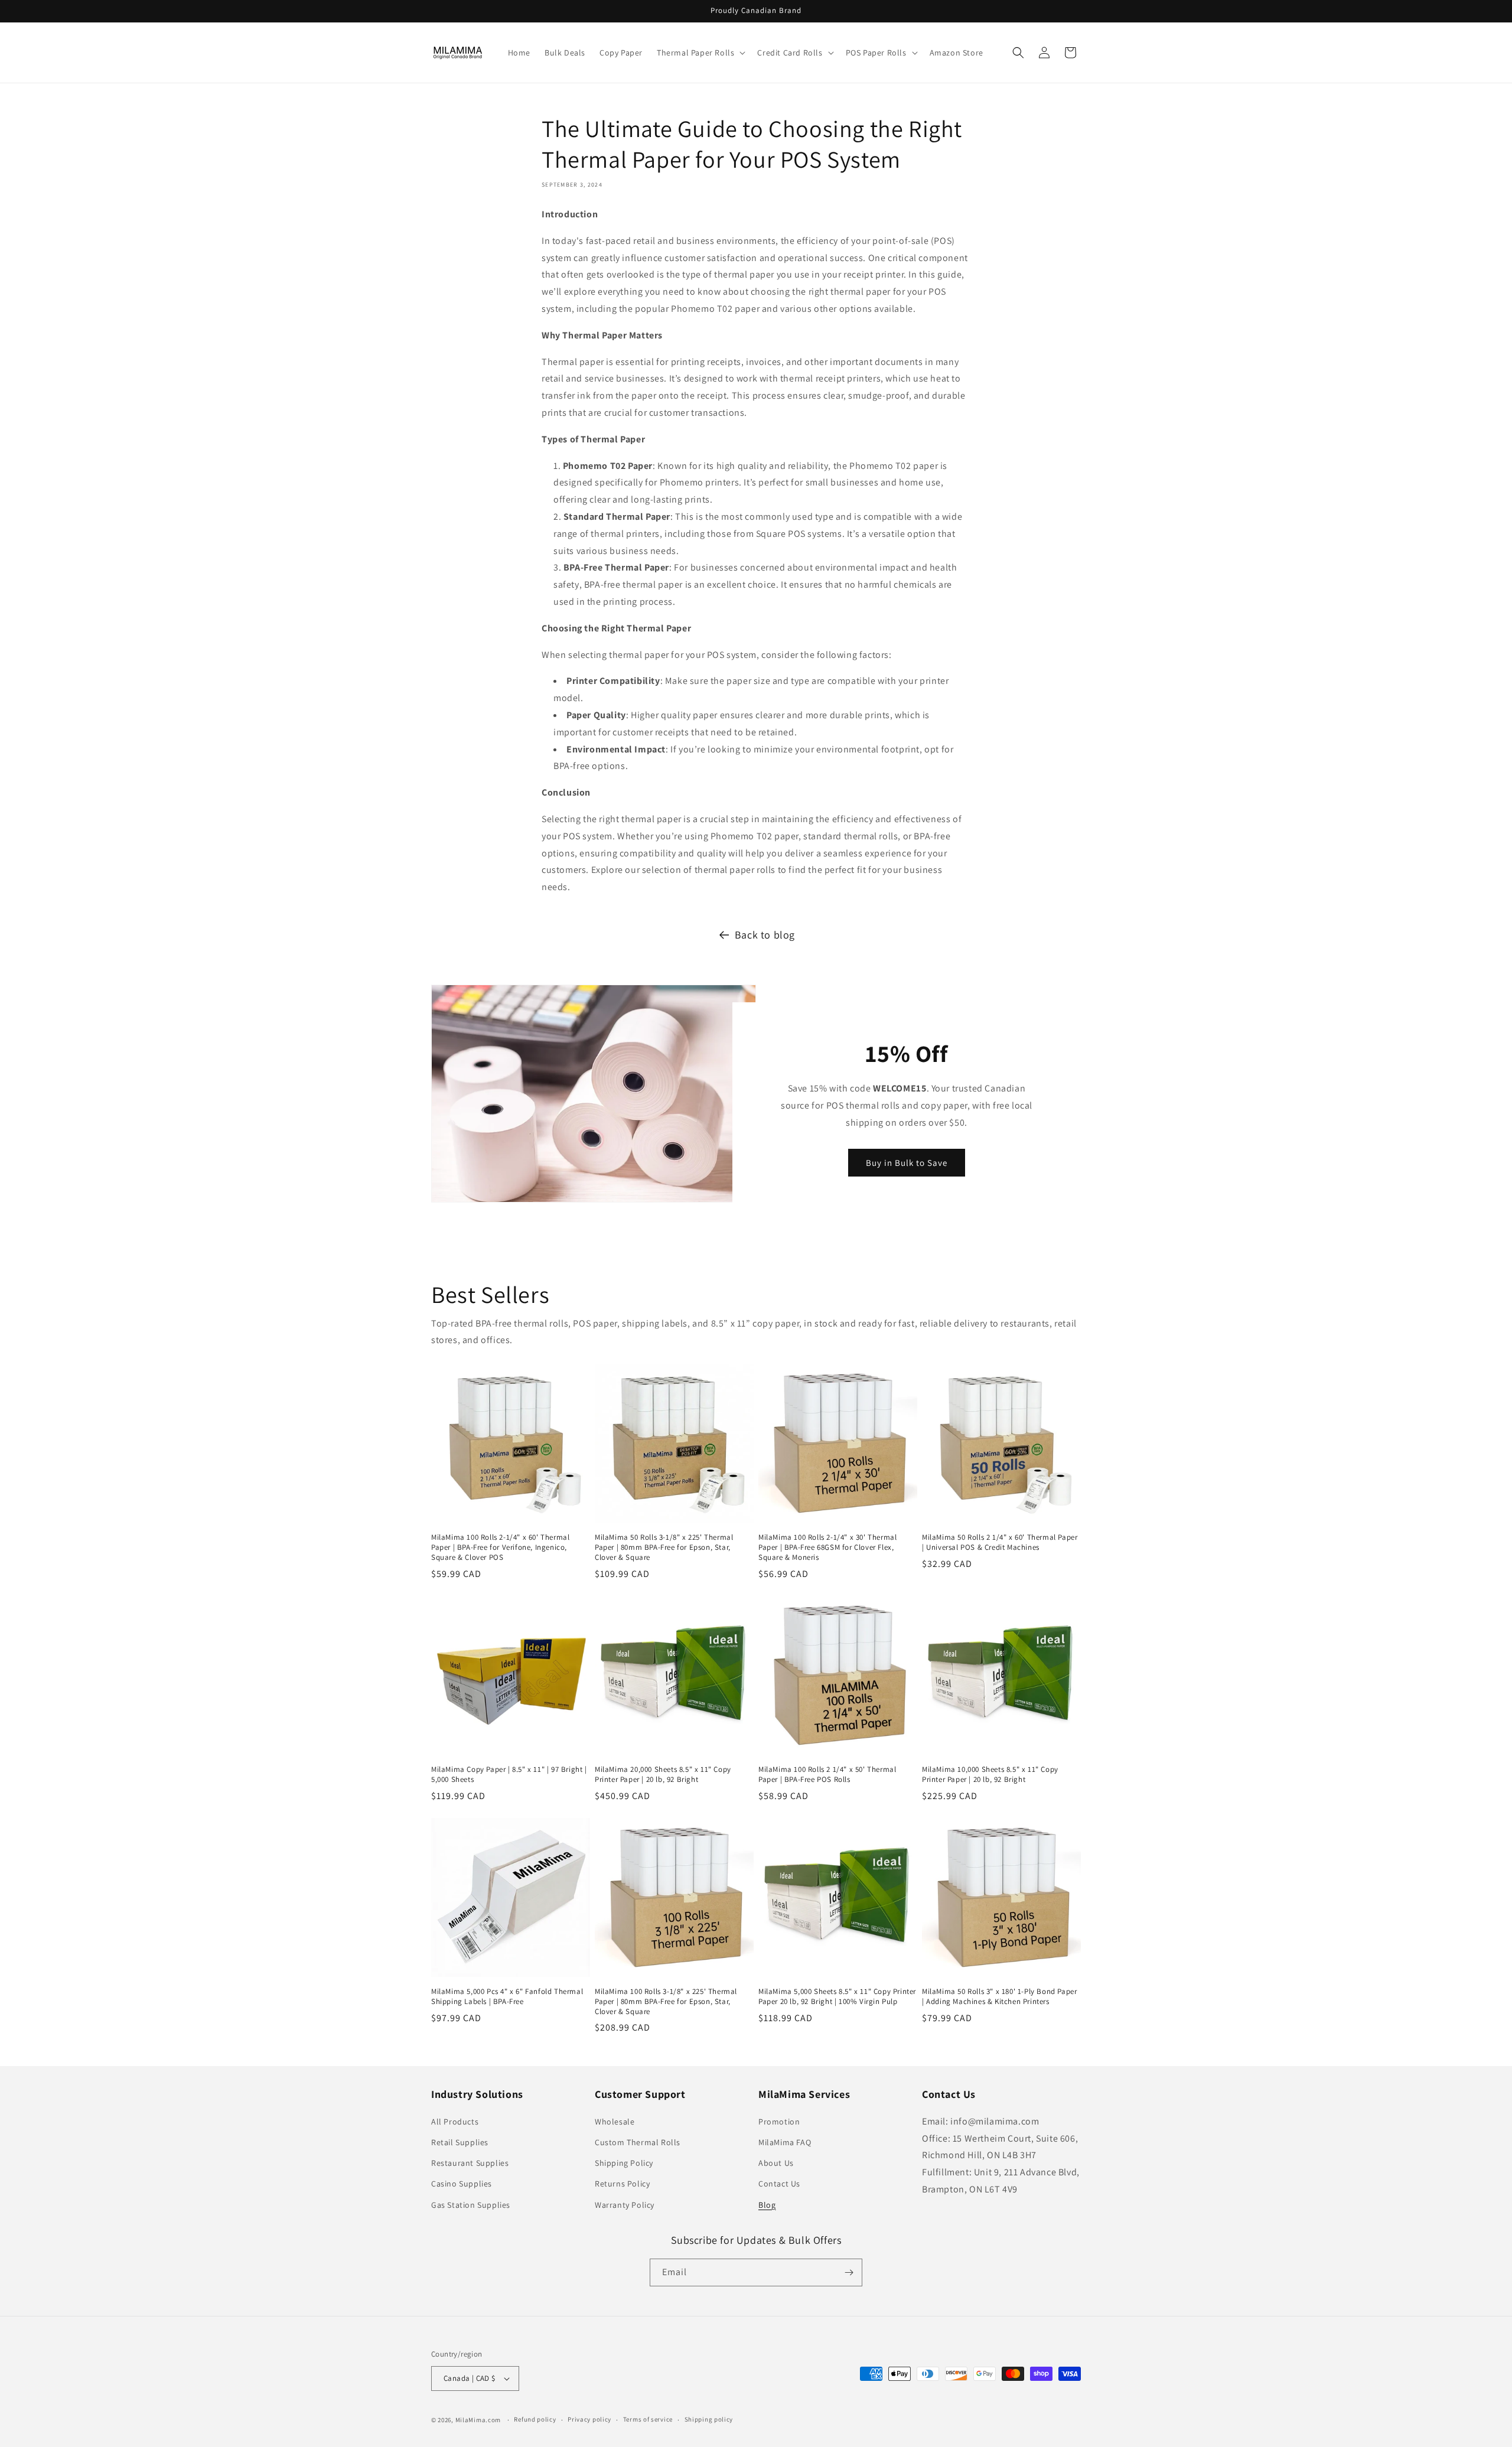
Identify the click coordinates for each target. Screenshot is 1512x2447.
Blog (767, 2205)
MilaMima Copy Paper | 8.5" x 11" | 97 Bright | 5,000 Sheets (509, 1775)
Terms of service (648, 2419)
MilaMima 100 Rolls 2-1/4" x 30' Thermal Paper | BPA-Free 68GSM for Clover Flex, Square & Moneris (827, 1547)
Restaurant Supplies (470, 2163)
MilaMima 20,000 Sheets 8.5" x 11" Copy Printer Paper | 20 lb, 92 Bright (663, 1775)
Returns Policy (622, 2184)
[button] (700, 53)
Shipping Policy (624, 2163)
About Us (776, 2163)
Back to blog (765, 935)
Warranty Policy (625, 2205)
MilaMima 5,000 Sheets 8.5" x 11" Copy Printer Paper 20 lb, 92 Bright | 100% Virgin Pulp (837, 1997)
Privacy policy (589, 2419)
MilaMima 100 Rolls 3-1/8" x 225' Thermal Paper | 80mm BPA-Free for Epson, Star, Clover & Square (666, 2002)
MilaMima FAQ (785, 2142)
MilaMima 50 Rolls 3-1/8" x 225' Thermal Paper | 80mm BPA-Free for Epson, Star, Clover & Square (664, 1547)
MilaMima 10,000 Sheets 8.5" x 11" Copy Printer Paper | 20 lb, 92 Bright (990, 1775)
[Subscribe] (849, 2272)
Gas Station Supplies (471, 2205)
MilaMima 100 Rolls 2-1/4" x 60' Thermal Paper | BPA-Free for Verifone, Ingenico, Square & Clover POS (500, 1547)
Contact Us (779, 2184)
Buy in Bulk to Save (907, 1163)
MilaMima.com (478, 2420)
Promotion (779, 2122)
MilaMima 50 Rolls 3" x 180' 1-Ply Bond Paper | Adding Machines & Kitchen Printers (999, 1997)
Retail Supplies (460, 2142)
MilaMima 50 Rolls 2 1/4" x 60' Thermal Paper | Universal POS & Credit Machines (1000, 1542)
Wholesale (615, 2122)
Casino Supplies (462, 2184)
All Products (455, 2122)
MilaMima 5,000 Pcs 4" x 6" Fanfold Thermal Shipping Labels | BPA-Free (507, 1997)
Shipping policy (709, 2419)
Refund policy (535, 2419)
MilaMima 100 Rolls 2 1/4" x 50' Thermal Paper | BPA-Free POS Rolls (827, 1775)
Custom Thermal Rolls (638, 2142)
